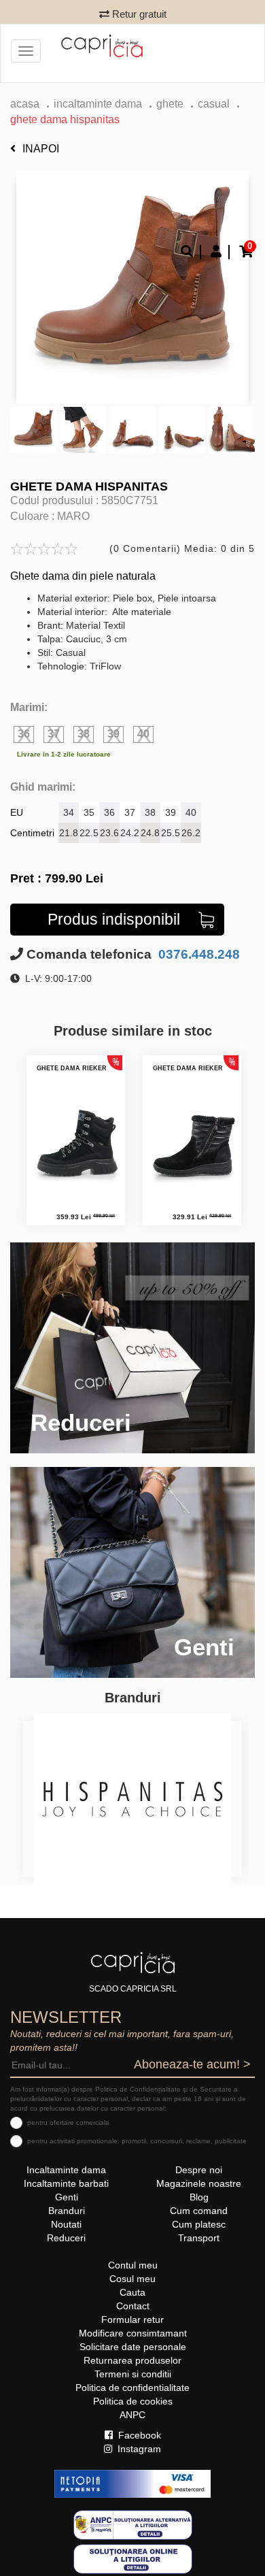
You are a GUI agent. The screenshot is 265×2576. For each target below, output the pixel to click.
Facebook (138, 2435)
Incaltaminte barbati (66, 2183)
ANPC (132, 2415)
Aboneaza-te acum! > (192, 2064)
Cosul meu (132, 2279)
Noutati (66, 2224)
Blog (199, 2197)
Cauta (132, 2292)
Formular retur (132, 2319)
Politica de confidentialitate (132, 2388)
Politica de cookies (133, 2401)
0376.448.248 (197, 954)
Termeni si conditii (133, 2374)
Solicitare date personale (133, 2347)
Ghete (170, 104)
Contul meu (133, 2265)
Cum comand (199, 2211)
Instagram (138, 2449)
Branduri (67, 2211)
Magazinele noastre (199, 2183)
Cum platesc (199, 2224)
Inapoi (41, 149)
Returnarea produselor (132, 2360)
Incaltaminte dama (98, 104)
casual (214, 104)
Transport (199, 2238)
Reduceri (66, 2238)
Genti (67, 2197)
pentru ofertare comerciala (68, 2123)
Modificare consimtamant (133, 2333)
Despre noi (199, 2170)
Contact (133, 2306)
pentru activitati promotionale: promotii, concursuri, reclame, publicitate (137, 2141)
